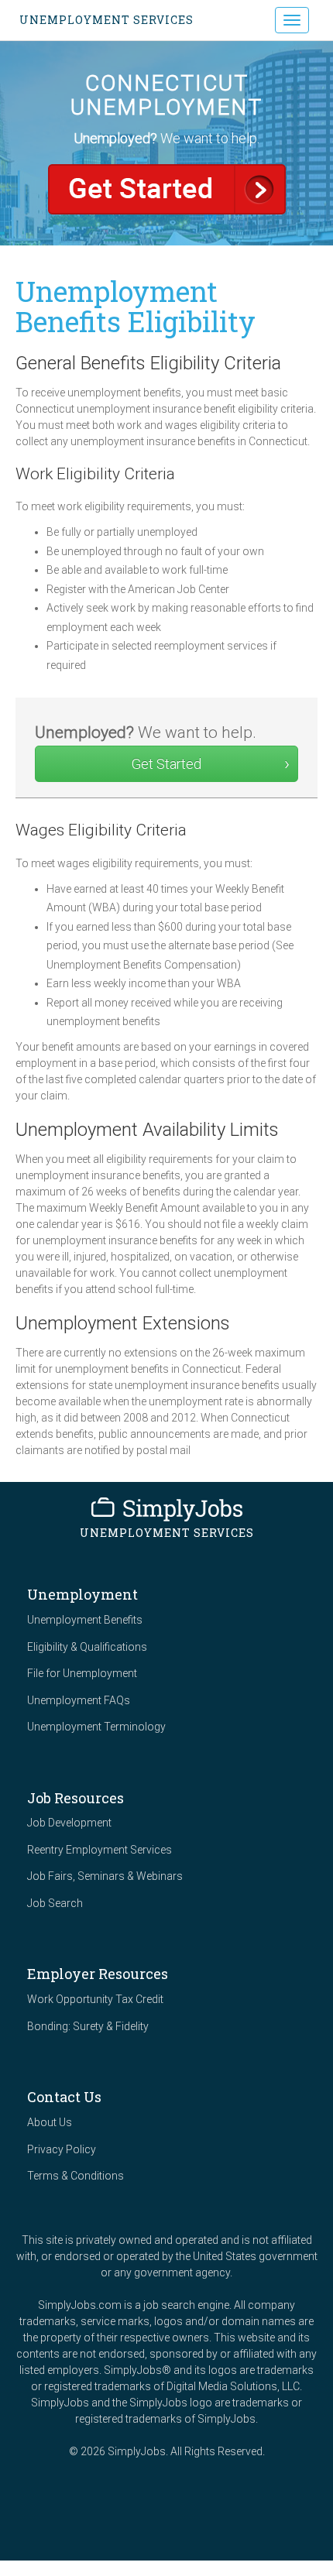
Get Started (167, 189)
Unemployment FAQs (79, 1700)
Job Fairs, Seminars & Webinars (105, 1876)
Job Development (69, 1823)
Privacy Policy (62, 2149)
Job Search (55, 1903)
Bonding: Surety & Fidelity (88, 2026)
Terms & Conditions (76, 2176)
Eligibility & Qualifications (87, 1647)
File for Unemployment (82, 1673)
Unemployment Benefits (85, 1620)
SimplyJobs (167, 1509)
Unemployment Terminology (96, 1727)
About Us (50, 2122)
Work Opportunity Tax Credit (95, 1999)
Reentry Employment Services (100, 1850)
